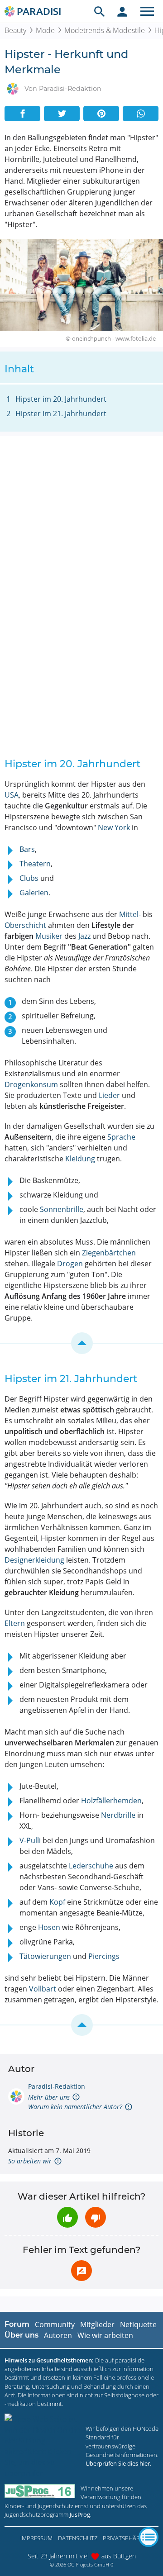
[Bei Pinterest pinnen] (101, 114)
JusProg (80, 2514)
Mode (45, 30)
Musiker (49, 936)
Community (55, 2324)
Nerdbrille (118, 1815)
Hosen (49, 1927)
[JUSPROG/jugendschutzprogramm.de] (40, 2491)
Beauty (15, 30)
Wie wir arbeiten (105, 2335)
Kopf (57, 1902)
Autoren (58, 2335)
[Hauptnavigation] (147, 11)
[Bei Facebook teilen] (22, 114)
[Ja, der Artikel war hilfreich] (67, 2217)
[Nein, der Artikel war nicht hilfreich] (96, 2217)
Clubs (29, 878)
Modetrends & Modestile (105, 30)
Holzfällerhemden (111, 1801)
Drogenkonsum (31, 1084)
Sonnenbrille (62, 1209)
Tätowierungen (45, 1956)
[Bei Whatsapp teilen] (141, 114)
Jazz (84, 936)
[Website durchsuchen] (100, 11)
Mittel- (130, 914)
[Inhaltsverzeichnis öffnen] (149, 2537)
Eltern (15, 1623)
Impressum (36, 2538)
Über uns (22, 2335)
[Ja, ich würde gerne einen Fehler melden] (81, 2271)
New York (114, 827)
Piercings (104, 1956)
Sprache (121, 1137)
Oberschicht (25, 925)
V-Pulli (30, 1840)
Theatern (35, 864)
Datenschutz (78, 2538)
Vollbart (43, 1989)
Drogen (70, 1264)
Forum (17, 2324)
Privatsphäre (123, 2538)
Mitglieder (97, 2324)
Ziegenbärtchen (109, 1253)
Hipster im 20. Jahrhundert (61, 399)
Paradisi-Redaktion (57, 2086)
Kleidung (80, 1159)
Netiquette (138, 2324)
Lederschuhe (91, 1866)
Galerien (34, 893)
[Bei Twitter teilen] (62, 114)
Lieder (109, 1095)
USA (12, 795)
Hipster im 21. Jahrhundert (61, 413)
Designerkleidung (34, 1560)
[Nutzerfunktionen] (122, 11)
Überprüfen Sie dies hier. (118, 2463)
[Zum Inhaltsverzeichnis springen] (81, 1343)
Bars (27, 849)
